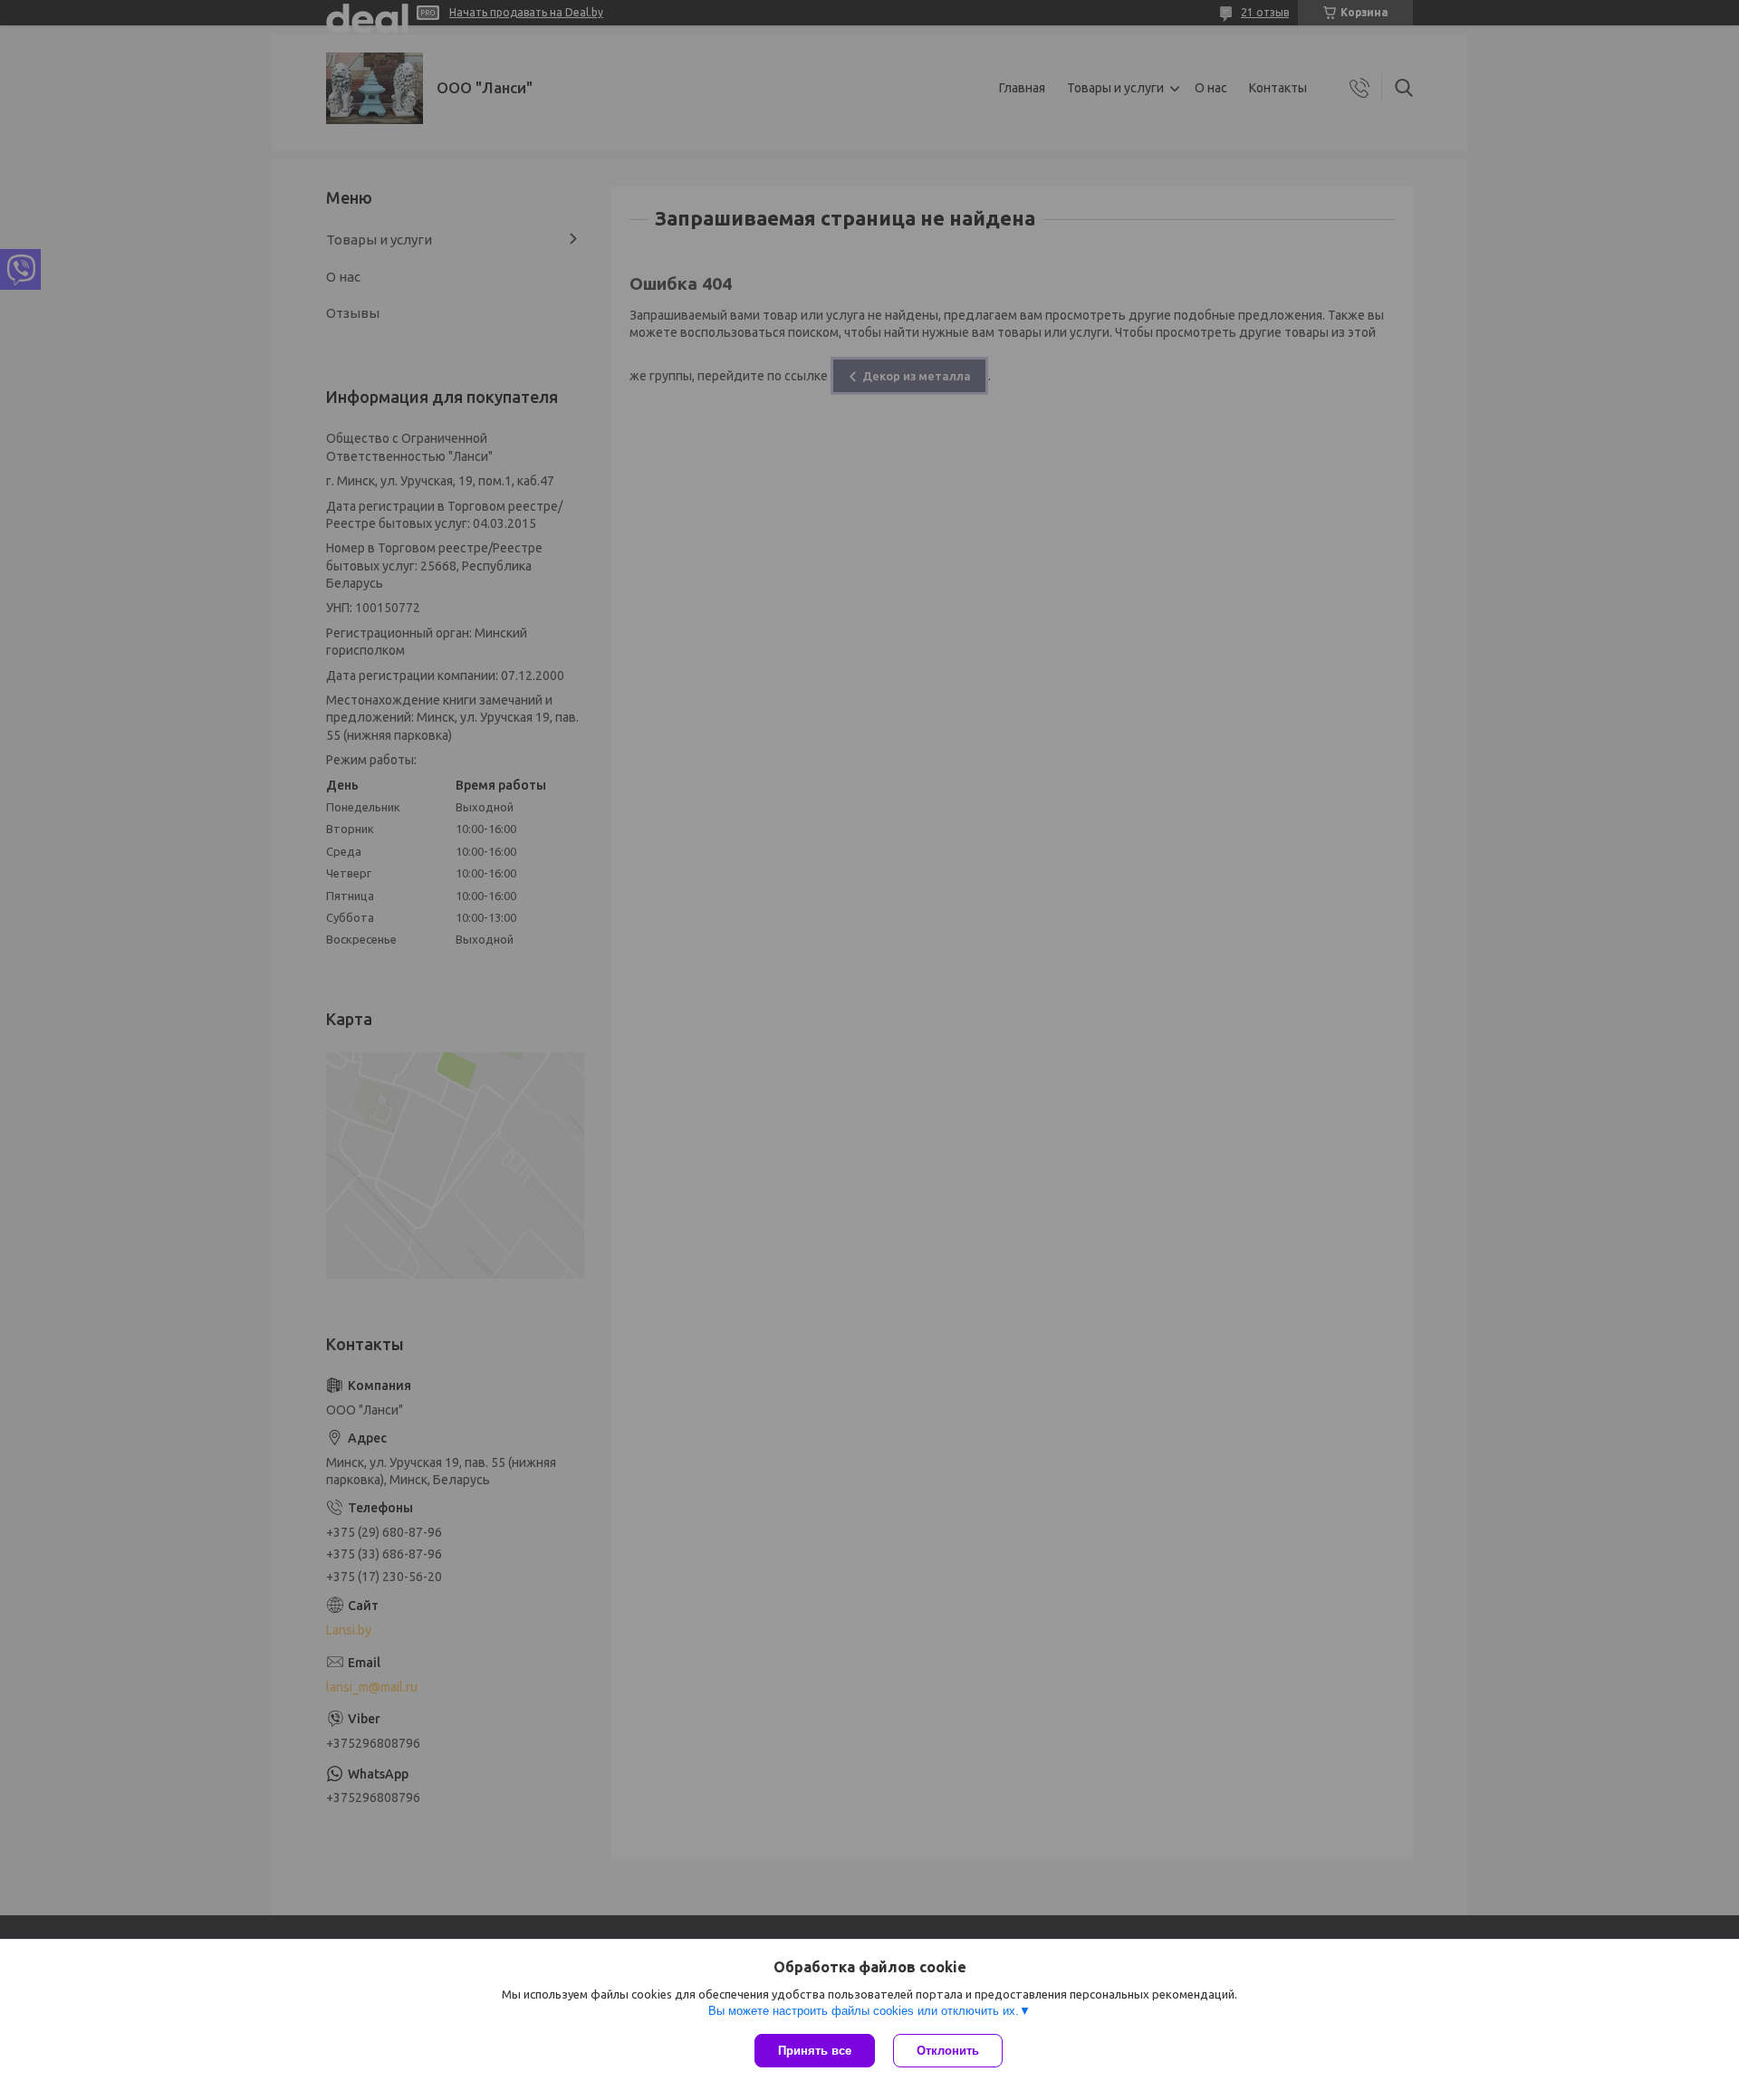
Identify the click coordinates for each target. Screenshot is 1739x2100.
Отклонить (948, 2051)
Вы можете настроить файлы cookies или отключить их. (864, 2011)
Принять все (815, 2051)
